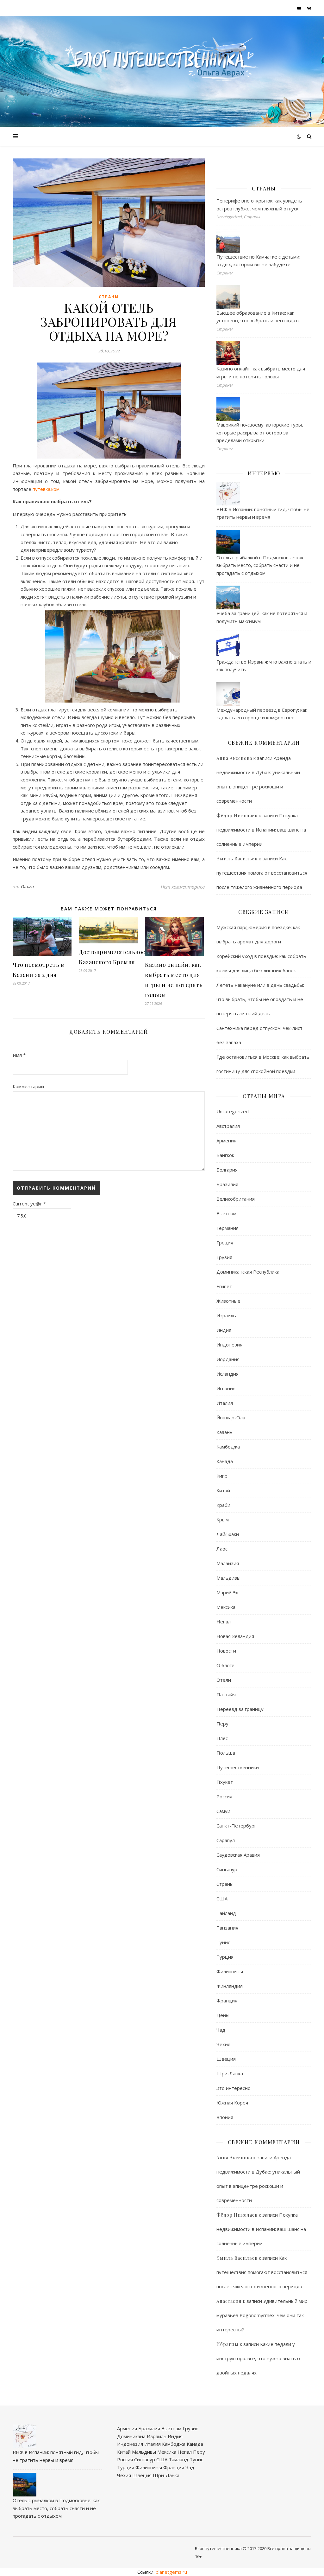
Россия (224, 1796)
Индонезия (229, 1345)
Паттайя (226, 1694)
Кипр (222, 1476)
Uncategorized (233, 1111)
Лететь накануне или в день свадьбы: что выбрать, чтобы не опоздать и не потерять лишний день (260, 999)
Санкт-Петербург (236, 1826)
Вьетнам (226, 1213)
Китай (223, 1490)
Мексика (226, 1607)
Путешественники (238, 1767)
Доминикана (131, 2436)
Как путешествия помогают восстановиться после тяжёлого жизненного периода (262, 873)
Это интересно (234, 2088)
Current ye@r (29, 1204)
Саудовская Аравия (238, 1855)
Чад (221, 2030)
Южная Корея (232, 2103)
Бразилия (227, 1184)
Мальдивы (228, 1578)
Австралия (228, 1126)
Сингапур (227, 1869)
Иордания (228, 1359)
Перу (222, 1724)
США (222, 1898)
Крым (223, 1519)
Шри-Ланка (230, 2073)
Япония (225, 2117)
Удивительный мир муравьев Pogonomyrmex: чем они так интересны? (262, 2315)
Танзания (227, 1928)
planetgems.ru (171, 2572)
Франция (227, 2001)
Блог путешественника (218, 2548)
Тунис (223, 1942)
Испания (226, 1388)
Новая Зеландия (235, 1636)
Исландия (227, 1374)
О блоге (225, 1665)
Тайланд (226, 1913)
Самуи (223, 1811)
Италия (225, 1403)
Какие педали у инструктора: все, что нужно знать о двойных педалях (258, 2358)
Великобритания (236, 1199)
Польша (226, 1753)
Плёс (222, 1738)
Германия (227, 1228)
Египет (224, 1286)
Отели (224, 1680)
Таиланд (178, 2459)
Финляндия (230, 1986)
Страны (109, 297)
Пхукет (225, 1782)
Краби (223, 1505)
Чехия (223, 2044)
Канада (225, 1461)
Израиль (226, 1315)
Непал (224, 1622)
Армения (226, 1140)
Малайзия (228, 1563)
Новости (226, 1651)
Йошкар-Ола (231, 1417)
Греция (225, 1243)
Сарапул (226, 1840)
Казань (224, 1432)
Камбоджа (228, 1447)
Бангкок (225, 1155)
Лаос (222, 1549)
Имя (19, 1055)
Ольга (28, 887)
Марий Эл (227, 1592)
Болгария (227, 1170)
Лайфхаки (228, 1534)
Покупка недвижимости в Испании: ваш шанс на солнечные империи (261, 830)
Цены (223, 2015)
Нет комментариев (183, 887)
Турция (225, 1957)
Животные (228, 1301)
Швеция (226, 2059)
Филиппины (230, 1971)
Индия (224, 1330)
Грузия (224, 1257)
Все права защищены (289, 2548)
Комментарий (28, 1086)
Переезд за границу (240, 1709)
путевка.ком (46, 489)
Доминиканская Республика (248, 1272)
